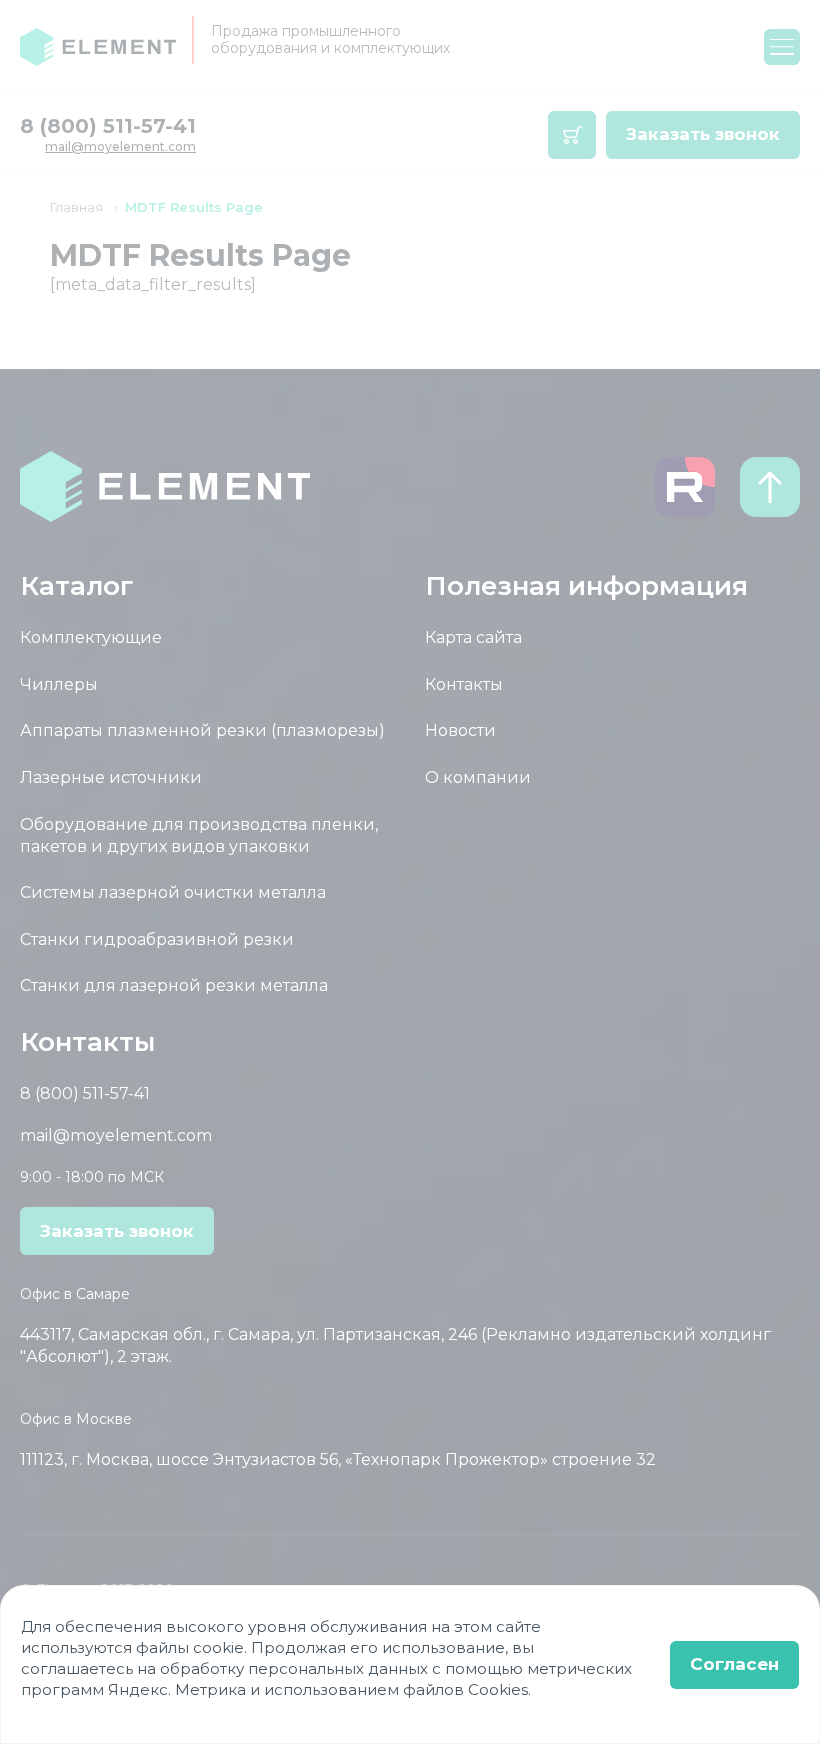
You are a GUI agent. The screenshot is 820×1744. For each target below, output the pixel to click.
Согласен (734, 1664)
